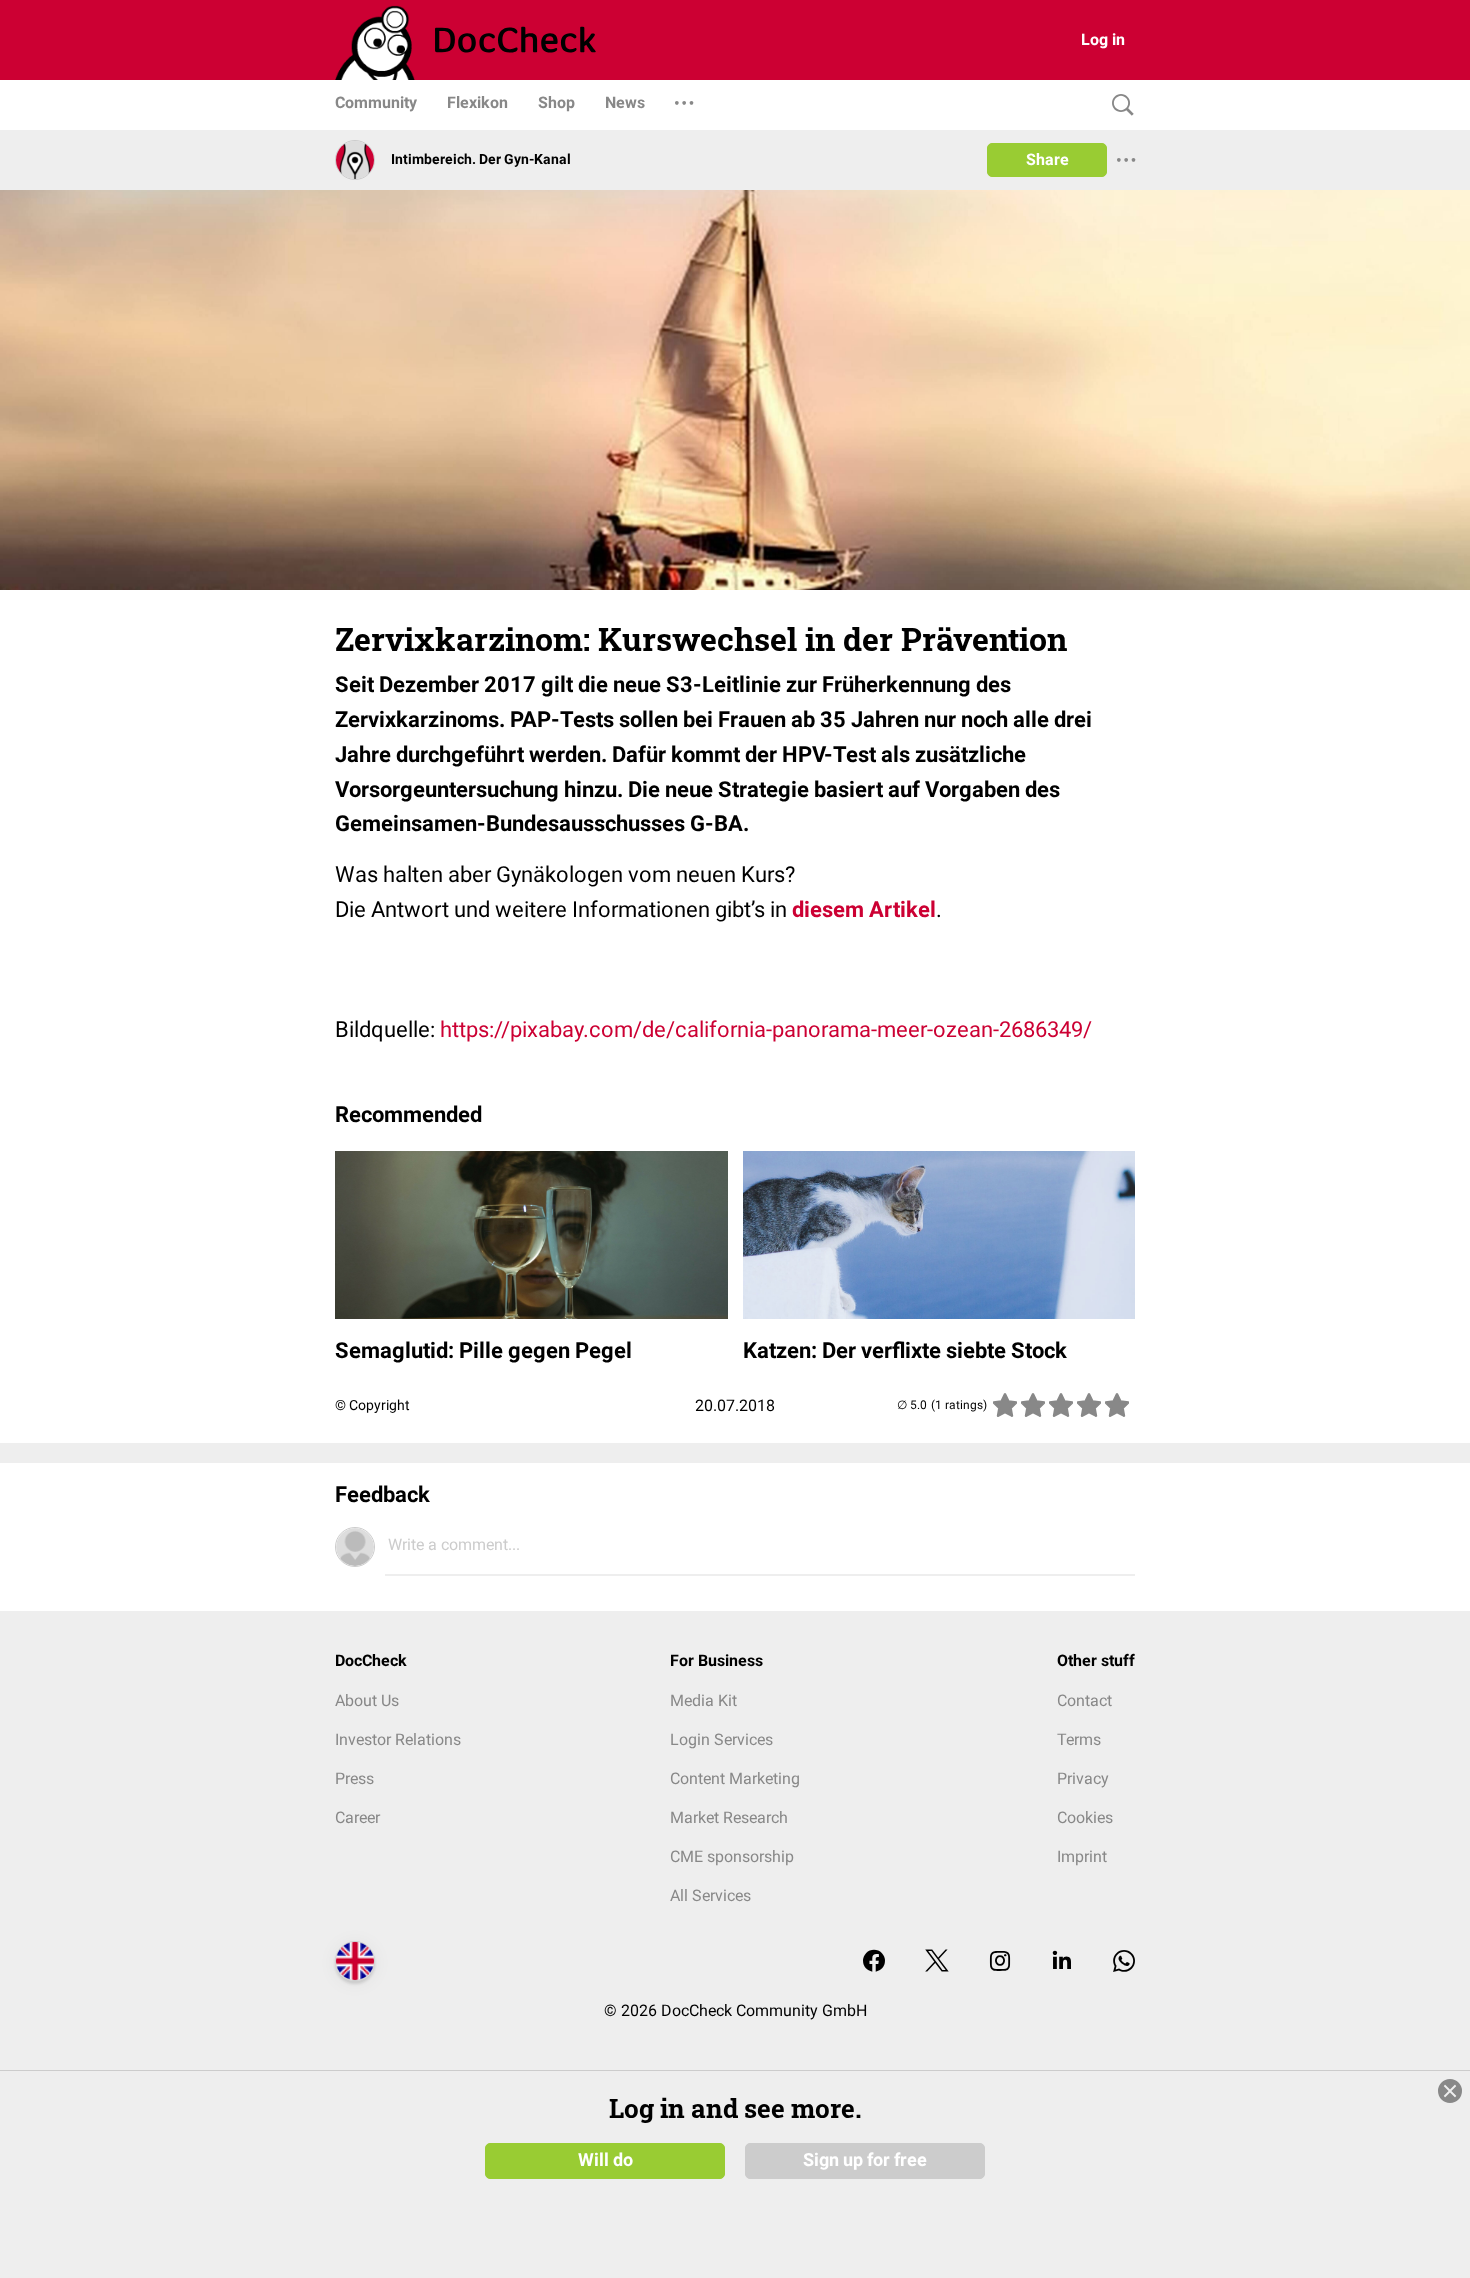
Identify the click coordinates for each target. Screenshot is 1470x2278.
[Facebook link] (874, 1962)
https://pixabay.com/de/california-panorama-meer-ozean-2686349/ (766, 1029)
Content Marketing (735, 1778)
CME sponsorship (732, 1856)
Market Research (729, 1817)
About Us (367, 1700)
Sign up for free (865, 2160)
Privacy (1083, 1778)
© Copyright (372, 1405)
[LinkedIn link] (1062, 1962)
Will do (605, 2160)
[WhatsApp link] (1124, 1962)
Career (357, 1817)
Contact (1084, 1700)
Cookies (1085, 1817)
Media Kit (703, 1700)
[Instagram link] (1000, 1962)
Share (1047, 159)
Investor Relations (398, 1739)
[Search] (1118, 105)
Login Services (721, 1739)
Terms (1079, 1739)
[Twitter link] (937, 1962)
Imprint (1082, 1856)
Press (354, 1778)
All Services (710, 1895)
